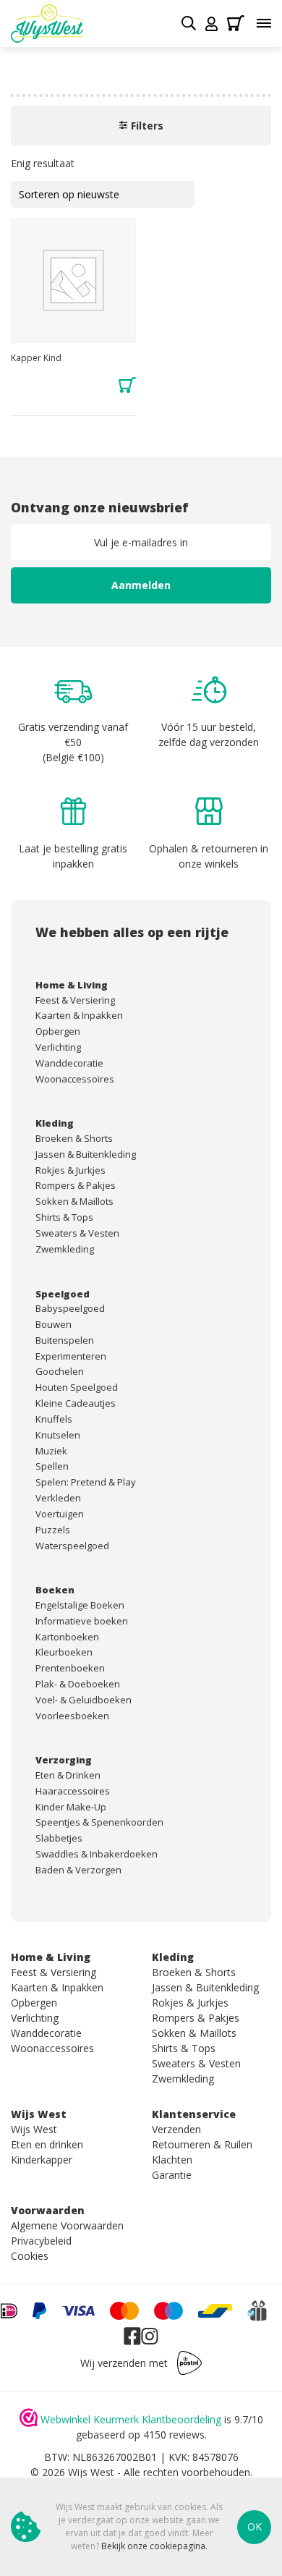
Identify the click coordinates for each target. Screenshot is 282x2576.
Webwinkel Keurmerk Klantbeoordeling (131, 2419)
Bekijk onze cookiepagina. (154, 2546)
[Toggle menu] (264, 23)
